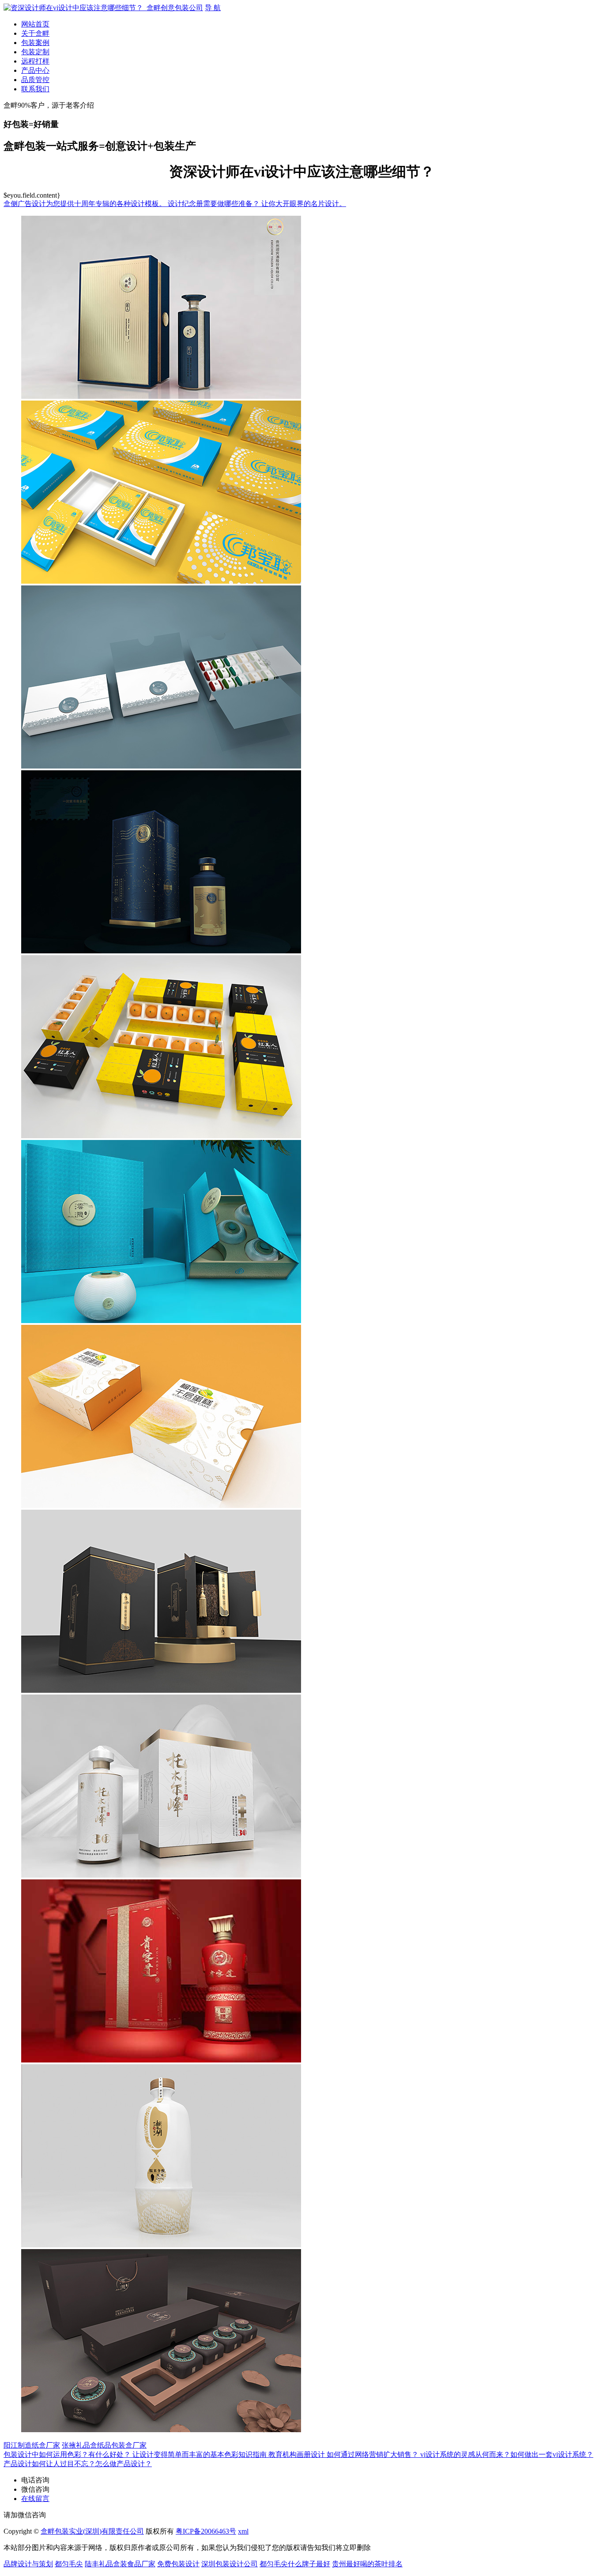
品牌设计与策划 (28, 2564)
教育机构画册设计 (298, 2454)
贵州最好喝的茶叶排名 (367, 2564)
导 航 (213, 8)
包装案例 (35, 43)
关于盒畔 (35, 33)
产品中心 (35, 70)
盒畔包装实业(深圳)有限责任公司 (92, 2531)
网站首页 (35, 24)
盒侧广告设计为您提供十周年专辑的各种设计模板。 (86, 204)
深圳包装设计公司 (230, 2564)
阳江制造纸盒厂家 (32, 2445)
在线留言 (35, 2499)
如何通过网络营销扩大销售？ (373, 2454)
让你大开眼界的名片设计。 (304, 204)
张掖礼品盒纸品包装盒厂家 (104, 2445)
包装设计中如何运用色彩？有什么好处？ (68, 2454)
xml (243, 2531)
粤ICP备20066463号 (206, 2531)
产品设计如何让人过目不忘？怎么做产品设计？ (78, 2464)
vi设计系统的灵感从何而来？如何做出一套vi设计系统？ (507, 2454)
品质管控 (35, 80)
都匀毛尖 (69, 2564)
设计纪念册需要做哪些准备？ (215, 204)
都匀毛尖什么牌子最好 (295, 2564)
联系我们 (35, 89)
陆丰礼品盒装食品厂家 (120, 2564)
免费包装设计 (178, 2564)
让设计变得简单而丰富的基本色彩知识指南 (200, 2454)
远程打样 (35, 61)
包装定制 (35, 52)
